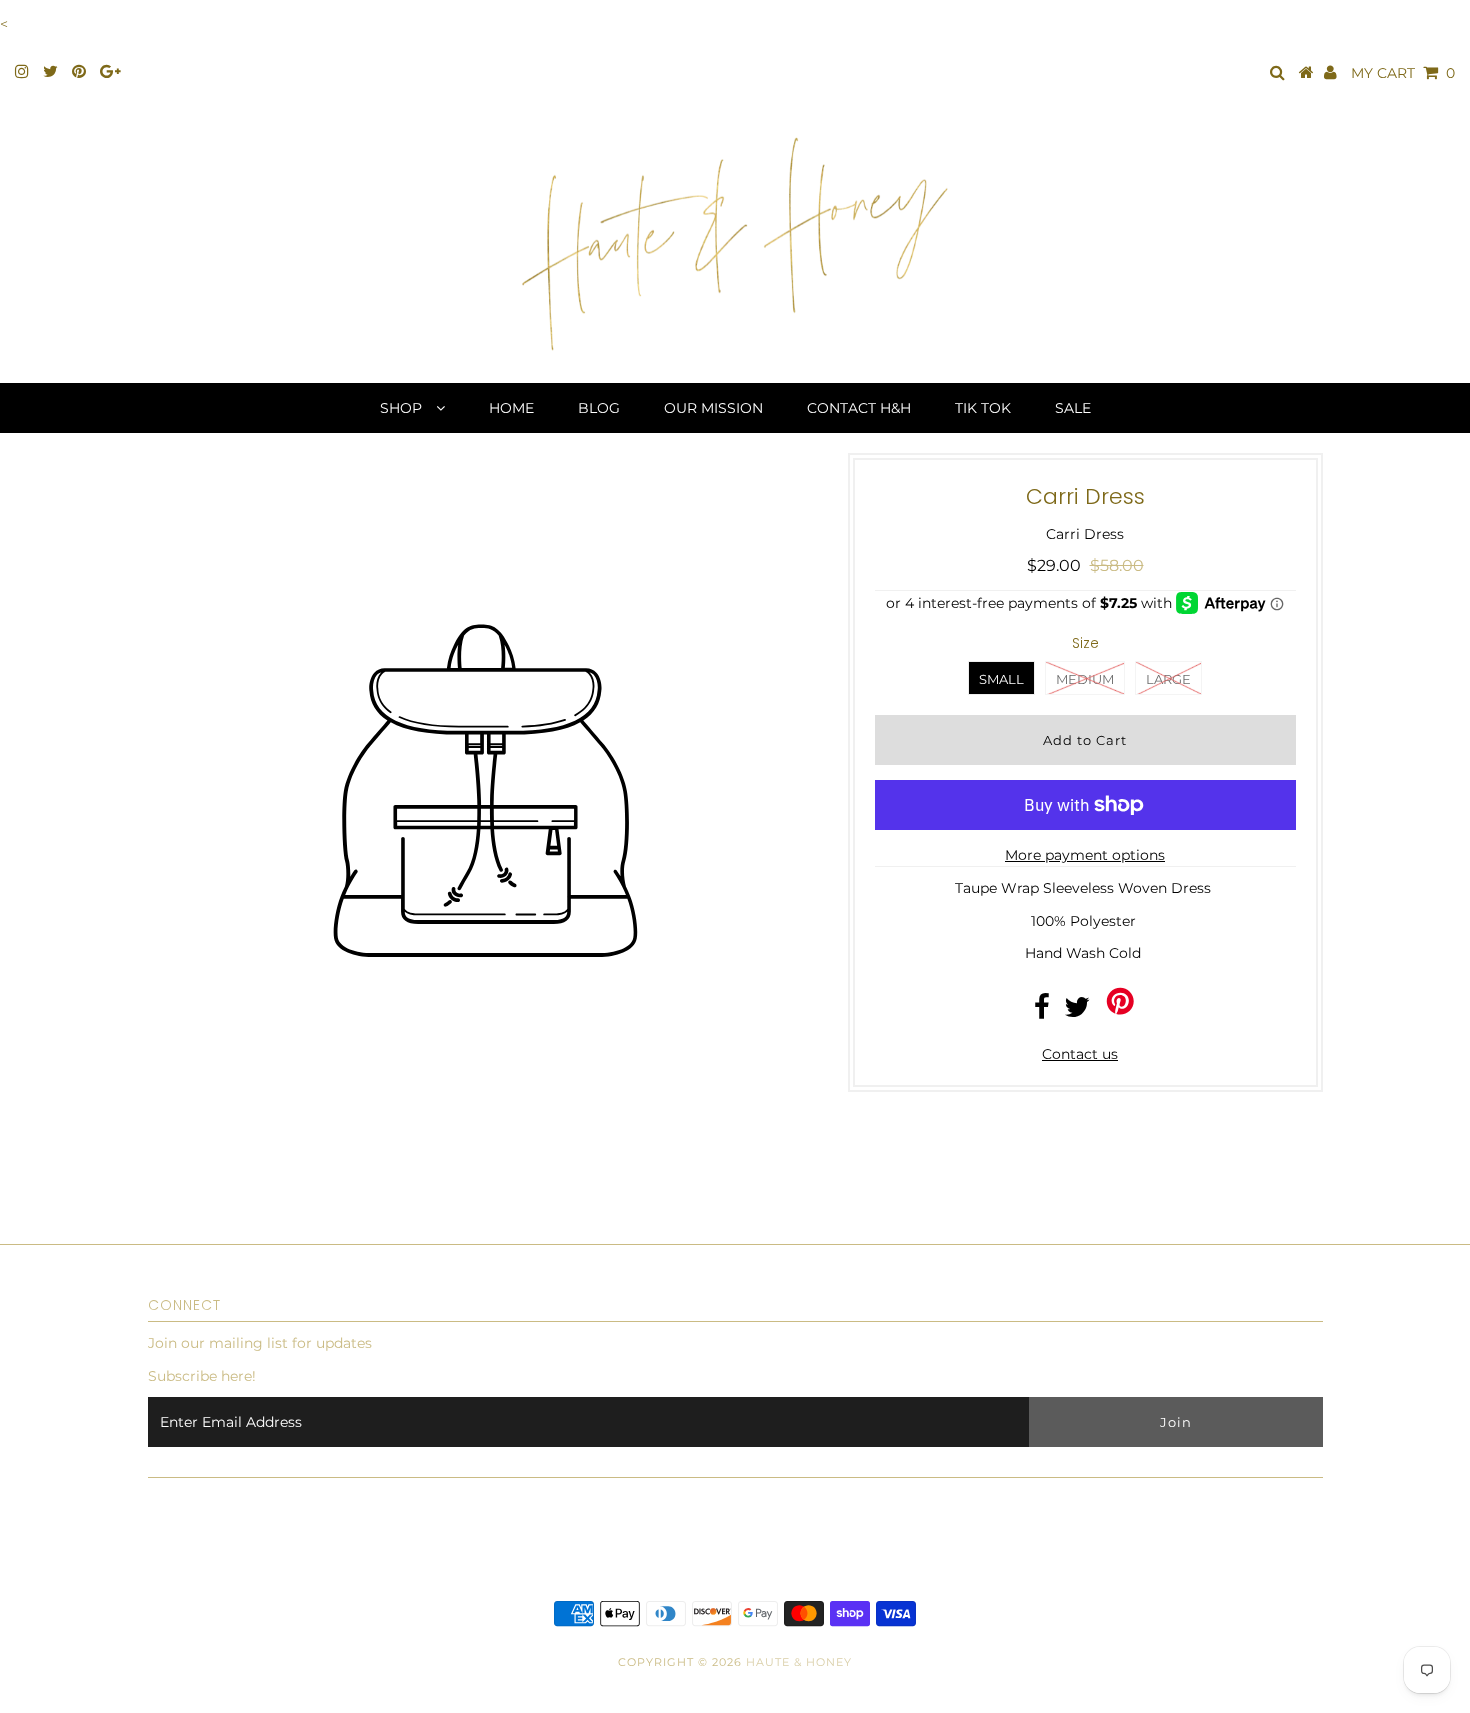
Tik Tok (983, 408)
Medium (1085, 679)
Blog (599, 408)
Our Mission (713, 408)
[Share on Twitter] (1077, 1012)
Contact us (1080, 1054)
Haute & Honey (799, 1662)
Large (1168, 679)
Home (511, 408)
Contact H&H (859, 408)
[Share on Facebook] (1042, 1012)
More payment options (1085, 855)
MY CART (1403, 73)
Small (1001, 679)
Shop (403, 408)
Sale (1073, 408)
